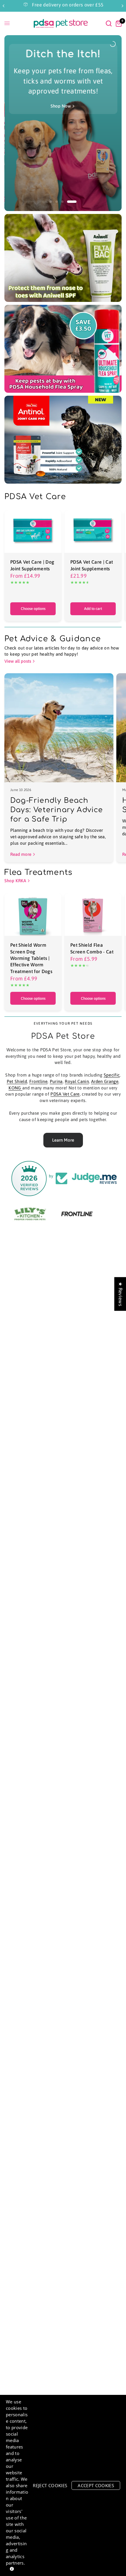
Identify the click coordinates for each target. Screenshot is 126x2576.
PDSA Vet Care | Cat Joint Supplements (92, 565)
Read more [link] (21, 854)
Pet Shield (17, 1081)
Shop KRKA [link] (15, 881)
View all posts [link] (18, 661)
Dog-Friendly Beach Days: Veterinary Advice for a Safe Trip (57, 810)
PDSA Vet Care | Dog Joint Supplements (32, 565)
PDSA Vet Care (65, 1094)
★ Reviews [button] (120, 1294)
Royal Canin (77, 1081)
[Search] (109, 23)
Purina (56, 1081)
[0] (118, 23)
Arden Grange (105, 1081)
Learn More (63, 1140)
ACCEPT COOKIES (96, 2485)
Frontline (38, 1081)
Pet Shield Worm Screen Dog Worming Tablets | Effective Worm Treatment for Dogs (31, 958)
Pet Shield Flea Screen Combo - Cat (92, 948)
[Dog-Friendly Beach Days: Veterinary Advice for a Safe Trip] (59, 728)
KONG (15, 1088)
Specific (112, 1075)
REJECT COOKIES (50, 2485)
